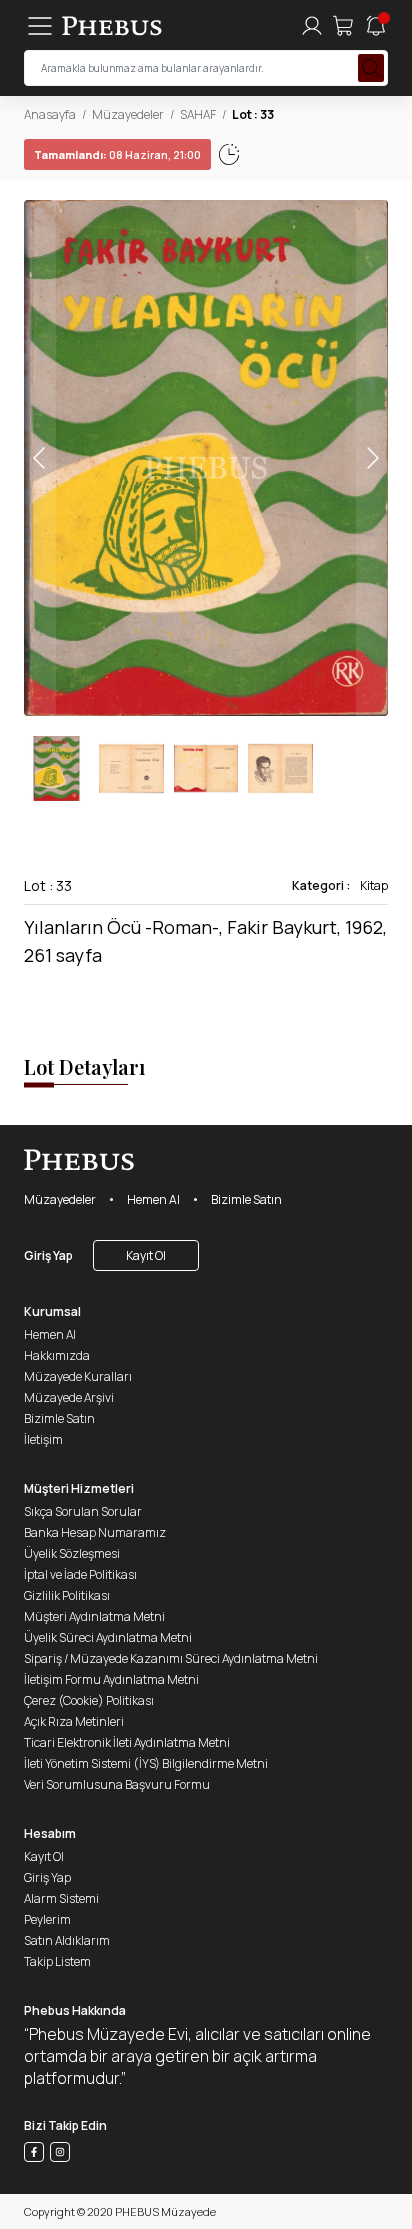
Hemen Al (153, 1199)
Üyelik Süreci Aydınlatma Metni (108, 1637)
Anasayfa (50, 114)
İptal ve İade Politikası (80, 1574)
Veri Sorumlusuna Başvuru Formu (117, 1784)
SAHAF (198, 114)
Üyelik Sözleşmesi (72, 1553)
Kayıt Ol (146, 1255)
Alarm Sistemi (61, 1898)
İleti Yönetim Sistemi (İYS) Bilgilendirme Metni (146, 1763)
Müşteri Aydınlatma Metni (94, 1616)
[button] (372, 458)
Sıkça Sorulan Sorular (83, 1511)
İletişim (43, 1439)
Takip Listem (57, 1961)
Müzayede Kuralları (78, 1376)
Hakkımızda (57, 1355)
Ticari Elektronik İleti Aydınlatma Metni (127, 1742)
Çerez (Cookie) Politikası (89, 1700)
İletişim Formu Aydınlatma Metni (111, 1679)
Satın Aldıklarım (67, 1940)
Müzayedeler (128, 114)
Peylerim (47, 1919)
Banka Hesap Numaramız (95, 1532)
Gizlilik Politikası (67, 1595)
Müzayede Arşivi (69, 1397)
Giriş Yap (48, 1255)
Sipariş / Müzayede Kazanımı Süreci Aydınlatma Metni (171, 1658)
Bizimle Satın (246, 1199)
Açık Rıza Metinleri (74, 1721)
